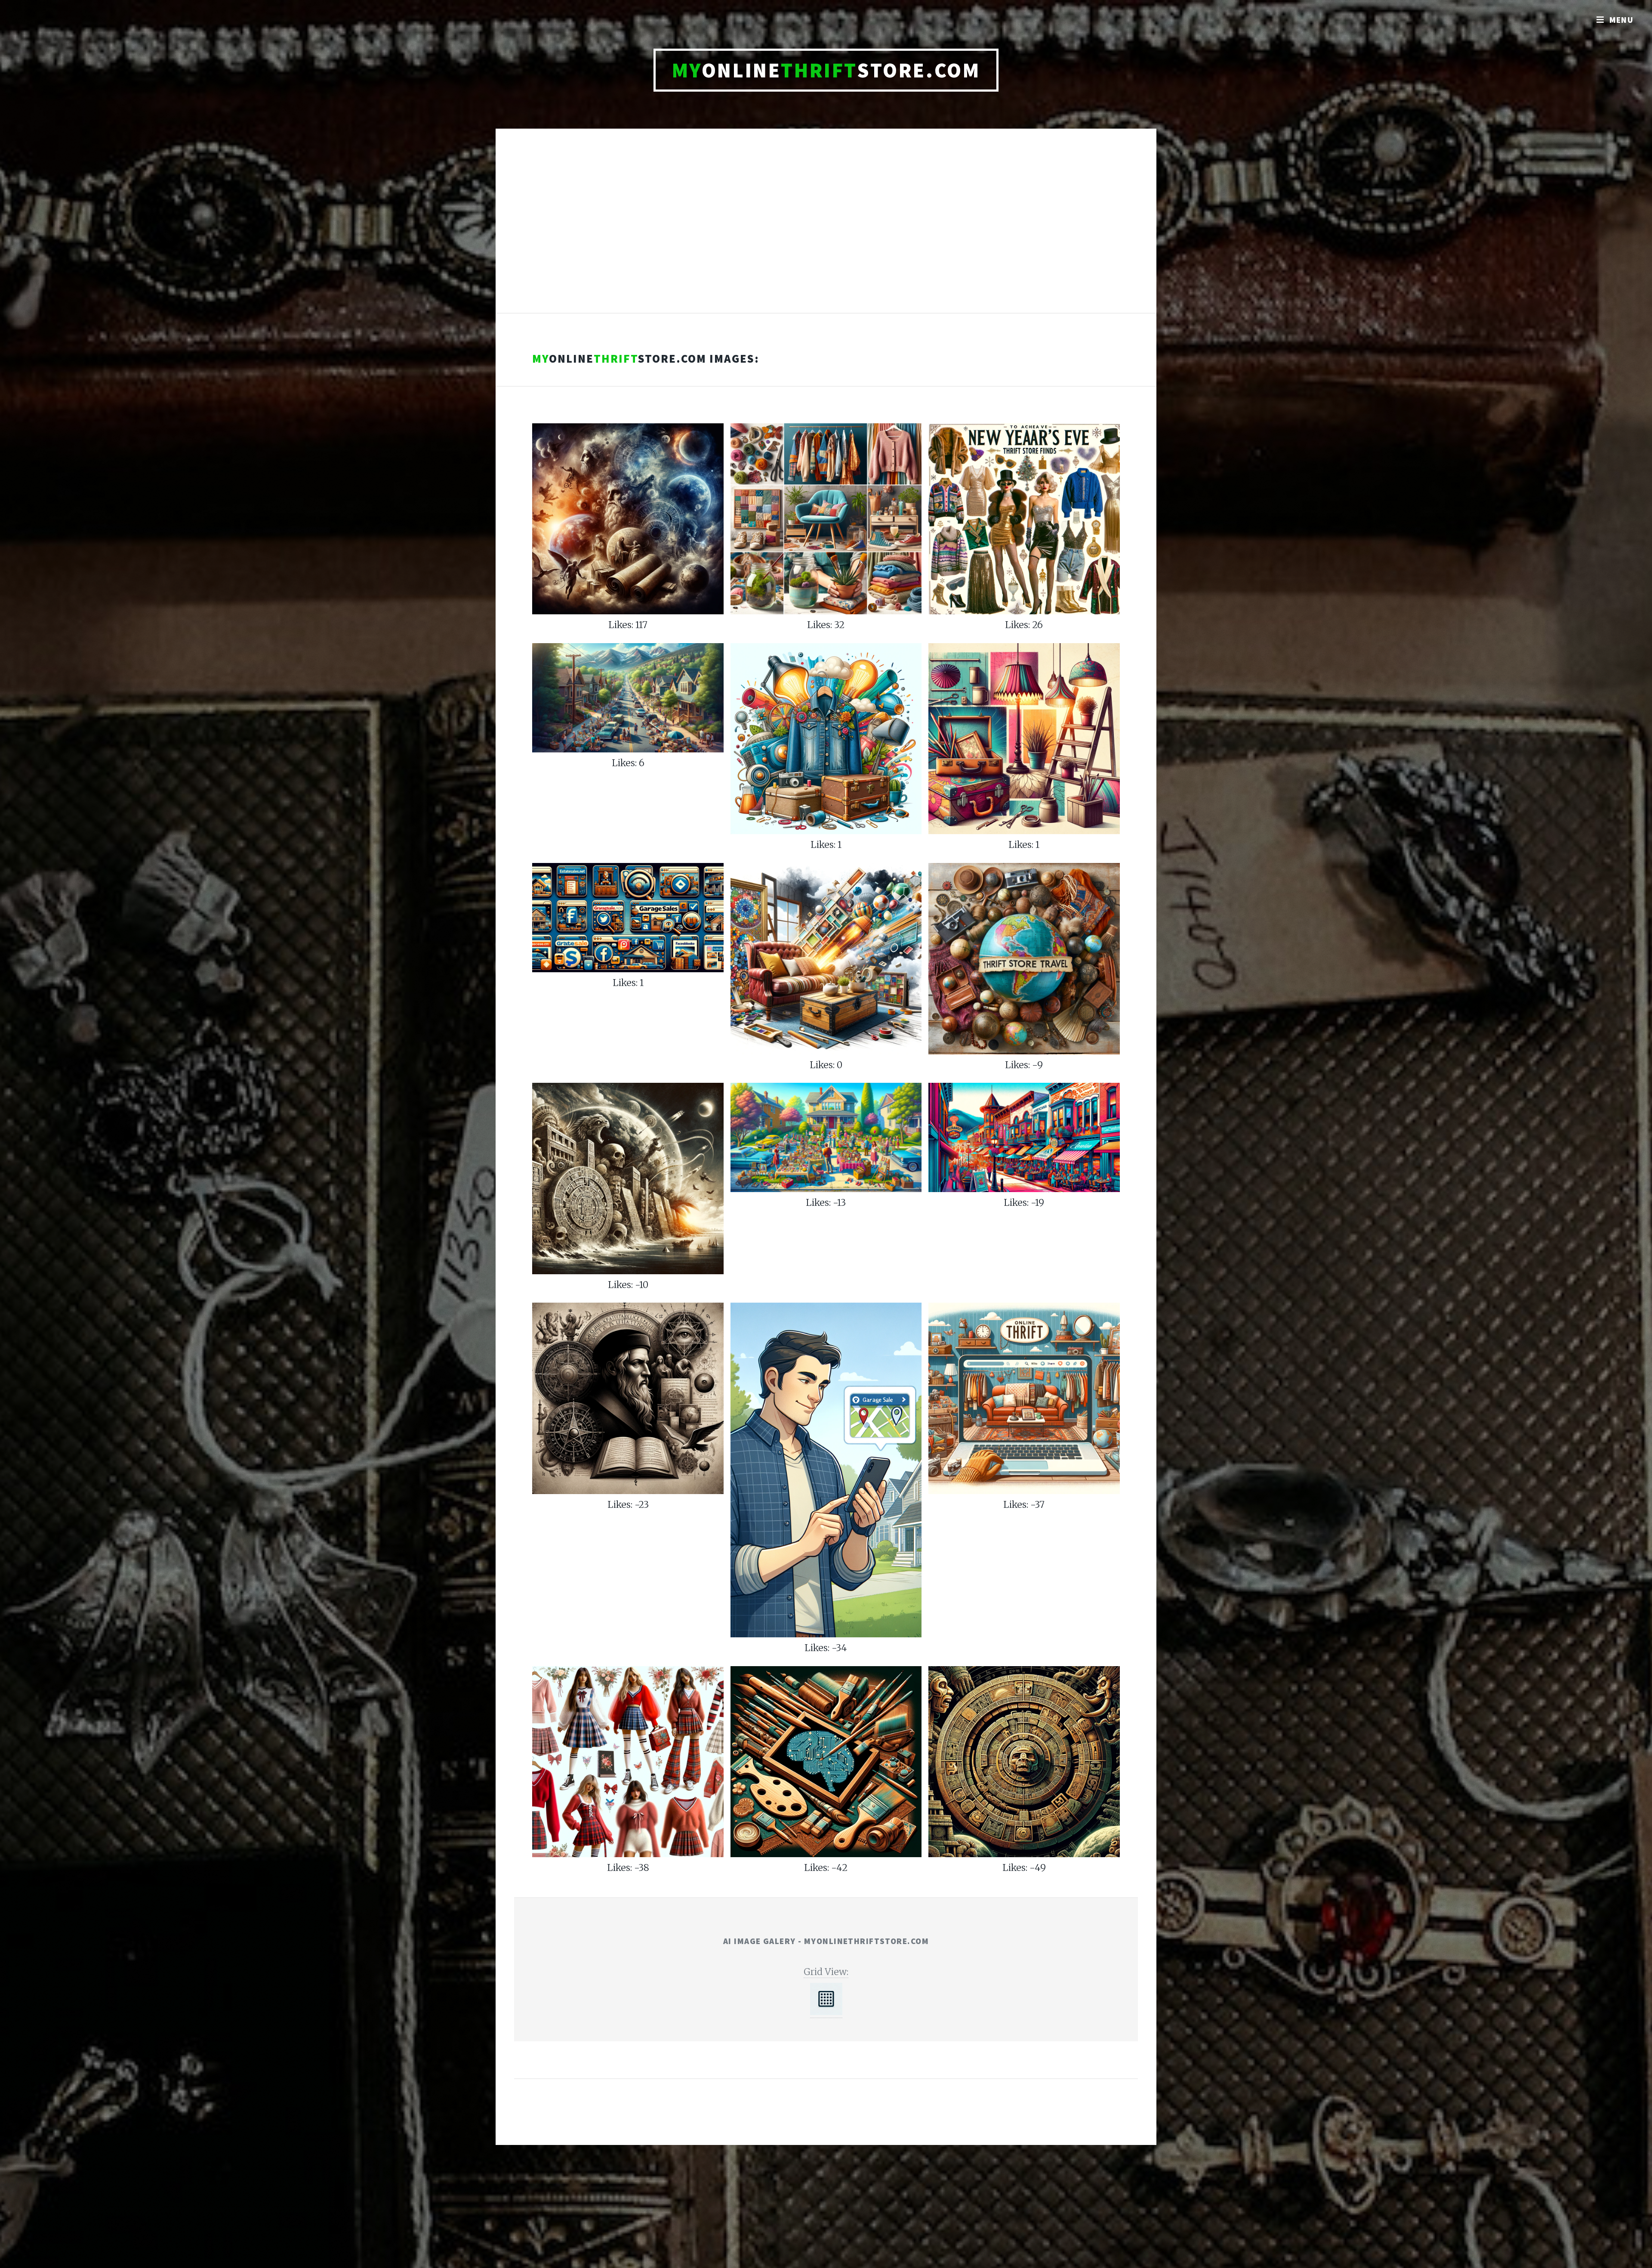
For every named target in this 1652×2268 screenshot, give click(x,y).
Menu (1622, 20)
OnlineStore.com (826, 70)
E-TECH (812, 2121)
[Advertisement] (826, 230)
